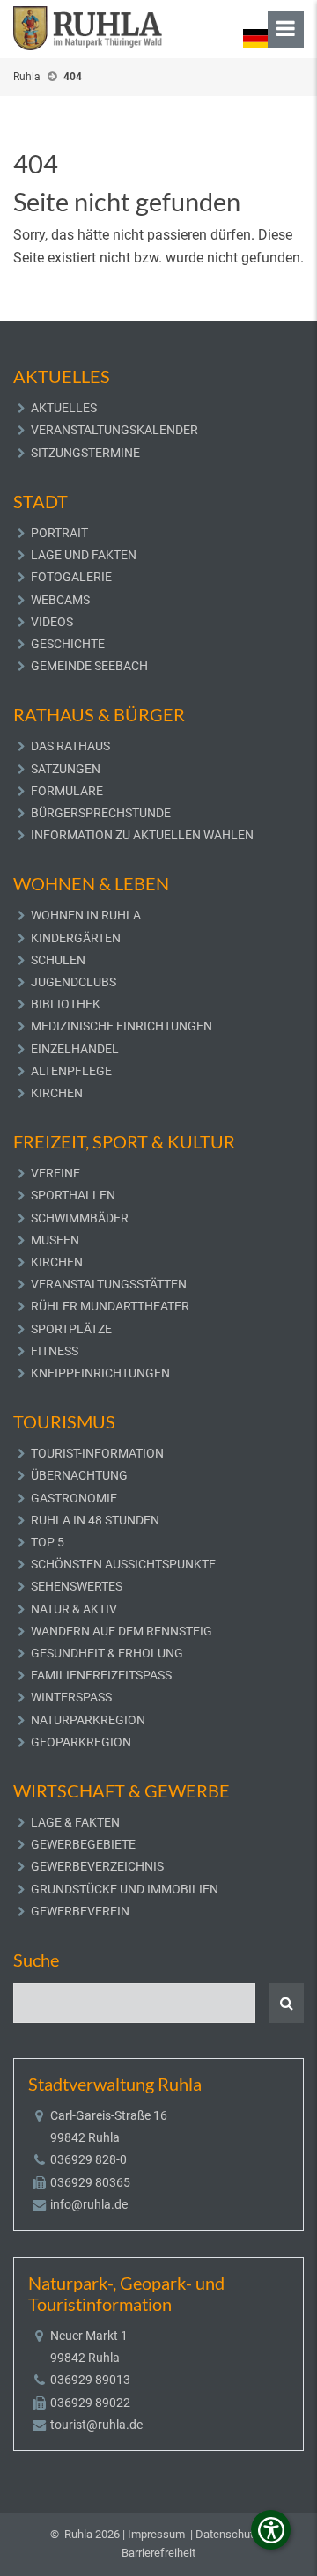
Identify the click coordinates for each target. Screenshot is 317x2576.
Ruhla (27, 77)
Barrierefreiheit (158, 2553)
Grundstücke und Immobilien (125, 1889)
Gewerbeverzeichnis (97, 1866)
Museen (55, 1240)
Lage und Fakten (84, 555)
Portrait (59, 533)
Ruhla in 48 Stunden (95, 1520)
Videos (52, 622)
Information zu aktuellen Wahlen (142, 835)
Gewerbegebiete (83, 1844)
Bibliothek (66, 1004)
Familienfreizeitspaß (101, 1675)
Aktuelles (64, 408)
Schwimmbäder (80, 1218)
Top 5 (48, 1542)
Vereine (55, 1173)
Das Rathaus (70, 746)
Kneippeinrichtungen (100, 1373)
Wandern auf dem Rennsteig (122, 1631)
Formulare (67, 791)
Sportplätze (71, 1329)
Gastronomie (74, 1498)
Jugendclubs (74, 982)
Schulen (58, 960)
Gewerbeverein (80, 1911)
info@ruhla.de (89, 2204)
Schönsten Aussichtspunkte (123, 1564)
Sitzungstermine (85, 453)
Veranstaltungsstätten (109, 1284)
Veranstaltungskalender (114, 430)
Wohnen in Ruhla (86, 915)
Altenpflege (71, 1071)
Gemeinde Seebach (89, 666)
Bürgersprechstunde (101, 813)
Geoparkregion (81, 1742)
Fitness (55, 1351)
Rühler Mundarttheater (110, 1306)
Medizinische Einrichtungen (122, 1026)
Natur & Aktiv (74, 1609)
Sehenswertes (77, 1586)
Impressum (156, 2534)
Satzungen (66, 769)
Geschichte (68, 644)
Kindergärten (76, 938)
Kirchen (57, 1093)
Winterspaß (71, 1697)
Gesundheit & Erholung (107, 1653)
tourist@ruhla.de (96, 2425)
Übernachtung (79, 1475)
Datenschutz (227, 2534)
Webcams (60, 600)
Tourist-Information (97, 1453)
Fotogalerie (71, 577)
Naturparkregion (88, 1720)
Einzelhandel (75, 1049)
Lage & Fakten (75, 1822)
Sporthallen (73, 1195)
